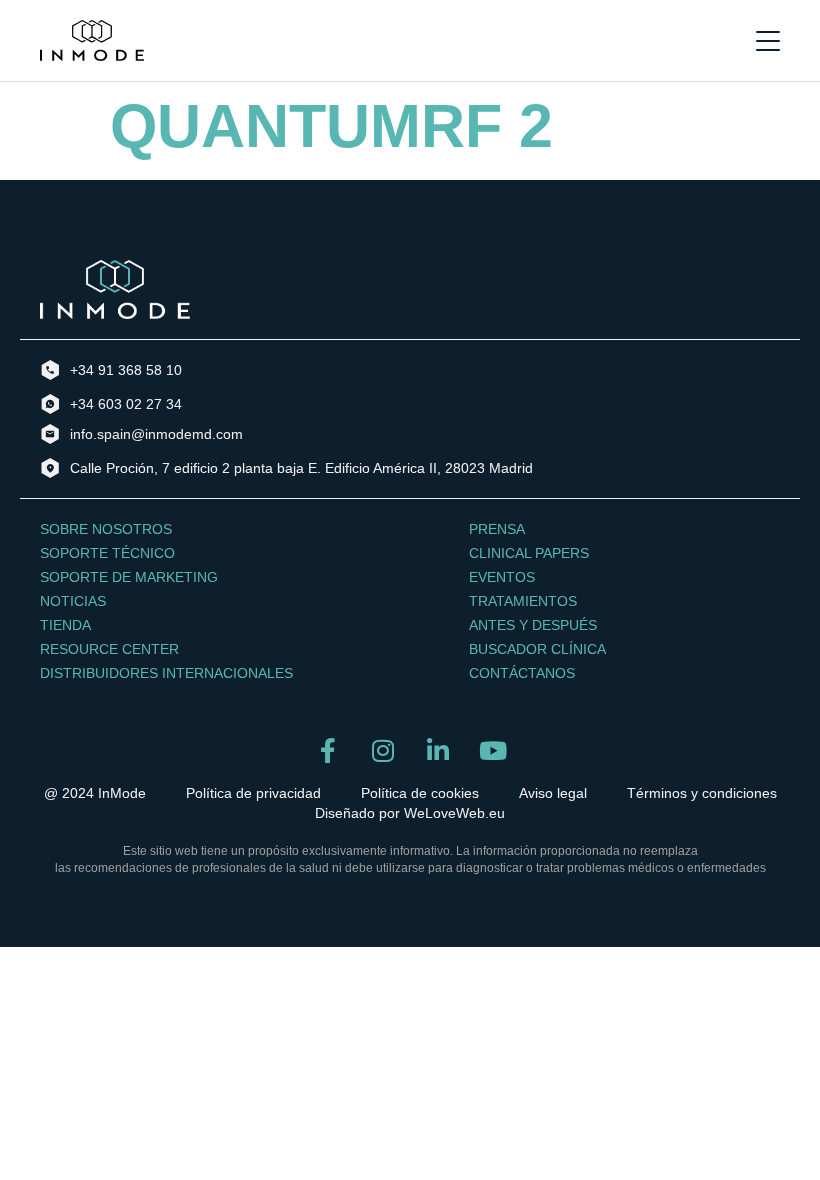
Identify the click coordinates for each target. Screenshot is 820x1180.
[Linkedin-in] (437, 750)
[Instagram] (382, 750)
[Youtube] (492, 750)
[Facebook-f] (327, 750)
